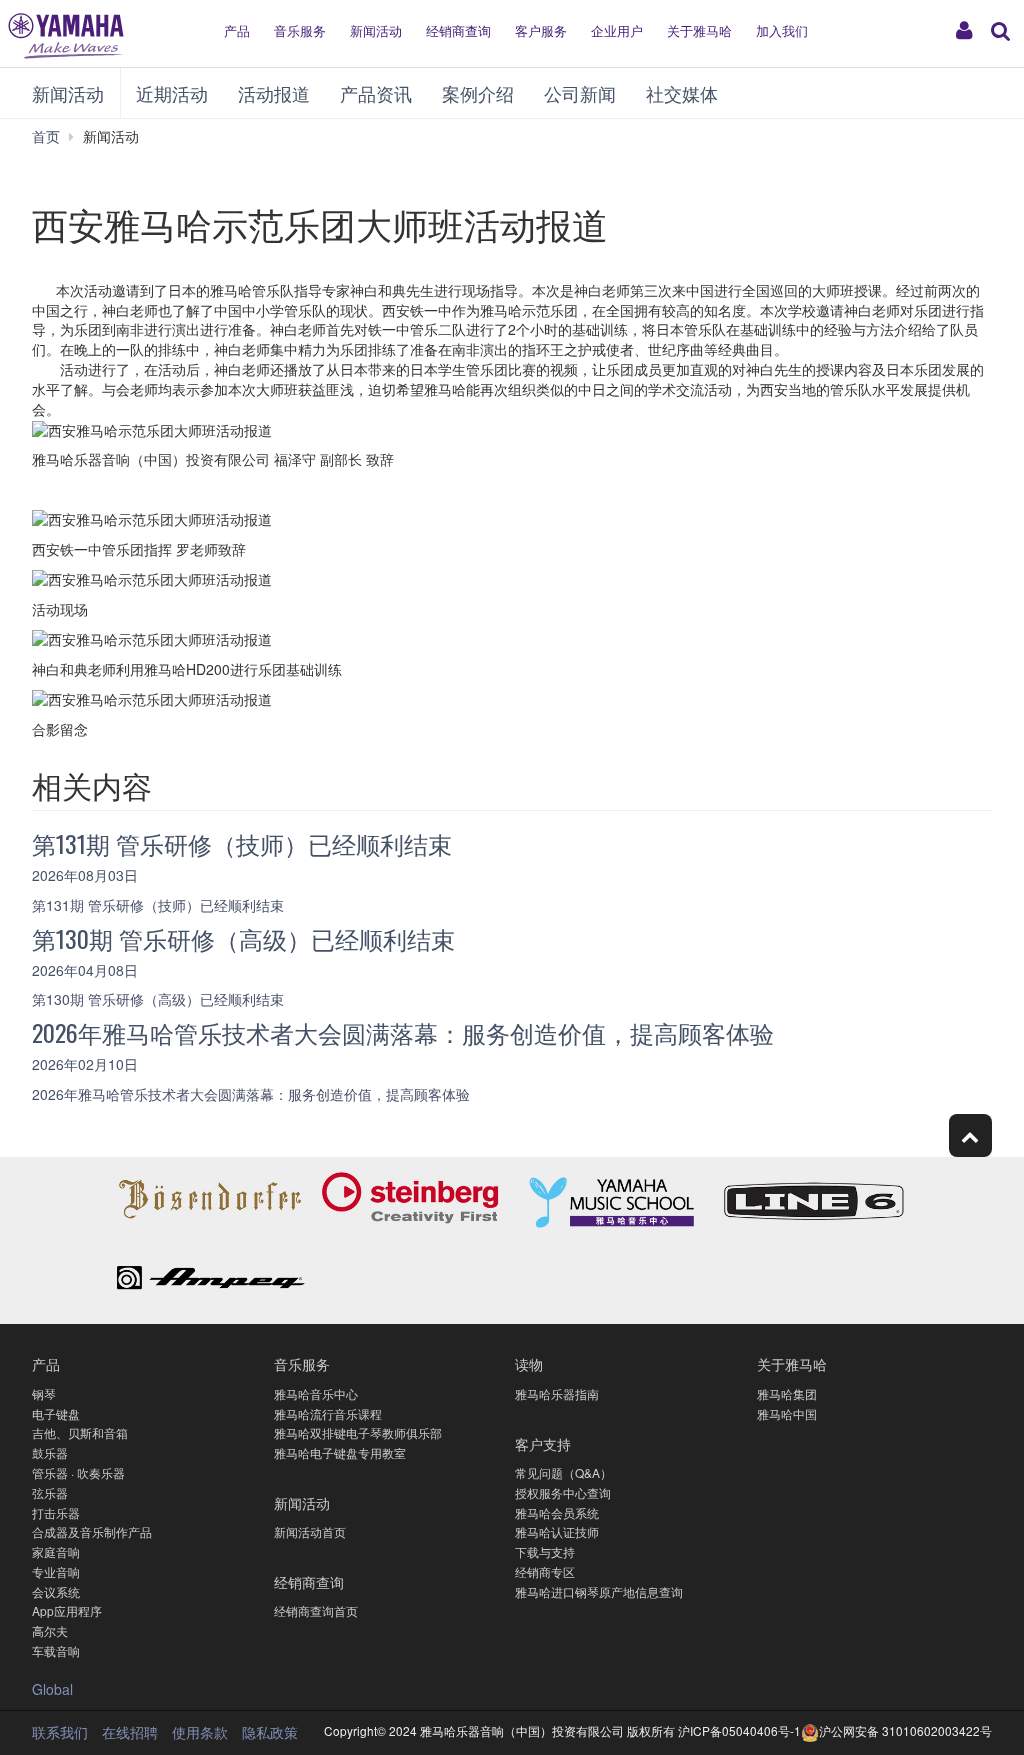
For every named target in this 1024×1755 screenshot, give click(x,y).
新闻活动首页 (310, 1531)
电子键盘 (56, 1413)
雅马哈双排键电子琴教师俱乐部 (358, 1432)
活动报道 (274, 93)
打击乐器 (56, 1512)
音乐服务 (300, 30)
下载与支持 (545, 1551)
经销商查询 (458, 30)
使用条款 (200, 1732)
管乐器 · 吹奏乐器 (78, 1472)
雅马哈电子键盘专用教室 (340, 1452)
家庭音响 (56, 1551)
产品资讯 (376, 93)
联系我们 (60, 1732)
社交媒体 (682, 93)
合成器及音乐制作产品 (92, 1531)
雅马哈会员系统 (557, 1512)
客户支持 (543, 1443)
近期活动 (172, 93)
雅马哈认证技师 (557, 1531)
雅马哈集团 (787, 1393)
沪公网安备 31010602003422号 (905, 1730)
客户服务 (541, 30)
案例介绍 (478, 93)
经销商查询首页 (316, 1610)
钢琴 (44, 1393)
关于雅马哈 (699, 30)
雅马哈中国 (787, 1413)
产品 (237, 30)
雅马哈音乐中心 (316, 1393)
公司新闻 (580, 93)
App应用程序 (67, 1610)
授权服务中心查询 (563, 1492)
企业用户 (617, 30)
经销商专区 (545, 1571)
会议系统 (56, 1591)
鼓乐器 (50, 1452)
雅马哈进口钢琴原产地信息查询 (599, 1591)
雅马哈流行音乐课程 (328, 1413)
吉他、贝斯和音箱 (80, 1432)
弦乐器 (50, 1492)
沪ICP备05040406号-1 (739, 1730)
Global (52, 1689)
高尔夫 (50, 1630)
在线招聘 (130, 1732)
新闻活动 (376, 30)
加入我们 (782, 30)
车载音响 (56, 1650)
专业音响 (56, 1571)
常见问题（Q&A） (563, 1472)
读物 (529, 1363)
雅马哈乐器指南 (557, 1393)
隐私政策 (270, 1732)
